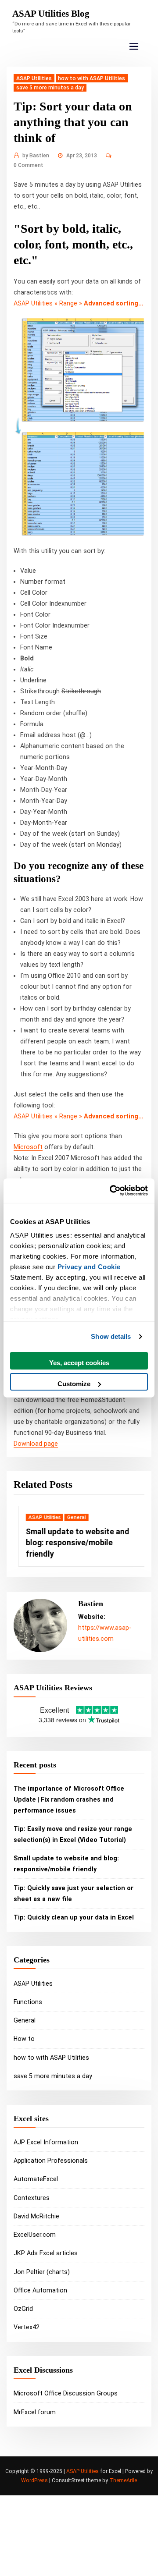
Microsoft (28, 1147)
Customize (74, 1384)
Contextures (32, 2198)
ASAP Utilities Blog (51, 14)
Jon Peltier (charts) (42, 2272)
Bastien (36, 156)
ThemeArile (123, 2480)
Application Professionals (51, 2161)
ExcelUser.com (35, 2235)
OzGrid (23, 2309)
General (72, 1517)
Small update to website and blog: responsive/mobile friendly (73, 1542)
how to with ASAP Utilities (92, 78)
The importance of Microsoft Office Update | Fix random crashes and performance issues (69, 1799)
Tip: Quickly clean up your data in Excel (74, 1917)
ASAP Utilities (34, 78)
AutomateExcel (36, 2179)
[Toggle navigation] (134, 47)
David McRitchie (36, 2216)
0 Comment (29, 165)
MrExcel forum (35, 2412)
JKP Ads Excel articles (46, 2253)
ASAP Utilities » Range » (79, 303)
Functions (28, 2002)
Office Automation (40, 2290)
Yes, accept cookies (79, 1362)
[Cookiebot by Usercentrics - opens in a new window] (111, 1191)
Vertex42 (27, 2327)
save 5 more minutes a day (50, 88)
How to (24, 2039)
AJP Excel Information (46, 2142)
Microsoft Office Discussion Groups (66, 2393)
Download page (36, 1444)
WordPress (34, 2480)
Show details (111, 1336)
